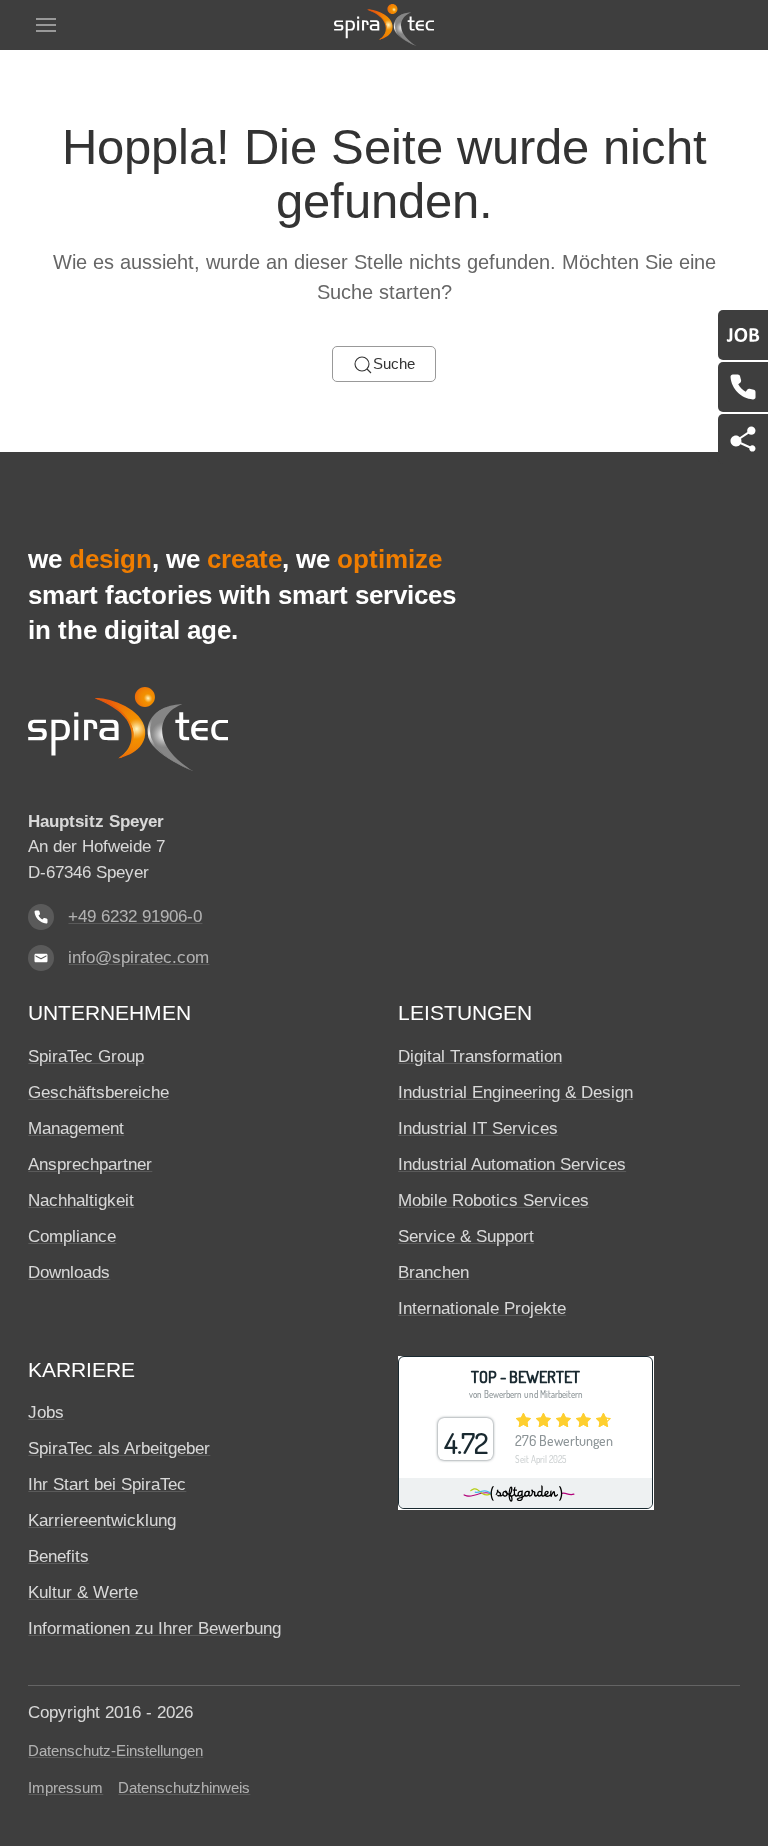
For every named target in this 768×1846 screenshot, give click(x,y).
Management (76, 1128)
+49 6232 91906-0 (135, 916)
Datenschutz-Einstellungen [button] (115, 1751)
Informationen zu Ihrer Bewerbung (154, 1628)
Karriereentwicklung (102, 1520)
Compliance (72, 1236)
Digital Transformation (480, 1056)
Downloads (69, 1272)
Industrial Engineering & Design (515, 1092)
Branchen (433, 1272)
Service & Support (466, 1236)
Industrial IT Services (478, 1128)
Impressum (65, 1788)
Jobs (46, 1412)
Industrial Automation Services (512, 1164)
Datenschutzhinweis (184, 1788)
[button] (46, 25)
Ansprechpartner (90, 1164)
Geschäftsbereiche (98, 1092)
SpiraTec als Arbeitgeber (119, 1448)
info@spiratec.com (138, 957)
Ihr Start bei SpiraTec (107, 1484)
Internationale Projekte (482, 1308)
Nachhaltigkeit (81, 1200)
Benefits (58, 1556)
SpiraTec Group (86, 1056)
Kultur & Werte (83, 1592)
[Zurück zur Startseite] (384, 25)
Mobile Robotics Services (493, 1200)
